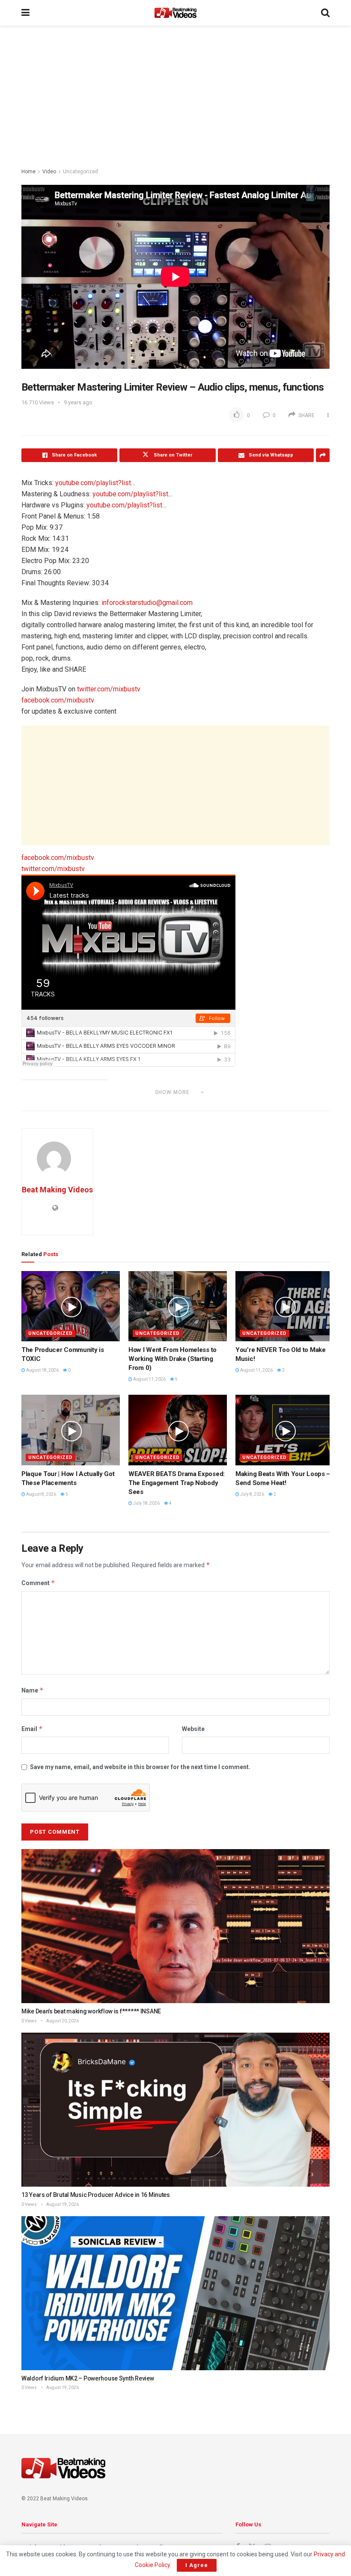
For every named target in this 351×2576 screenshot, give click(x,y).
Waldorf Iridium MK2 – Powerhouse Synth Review (88, 2378)
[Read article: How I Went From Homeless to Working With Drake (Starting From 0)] (178, 1306)
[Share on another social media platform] (323, 455)
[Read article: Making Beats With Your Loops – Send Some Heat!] (285, 1430)
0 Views (29, 2021)
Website (193, 1729)
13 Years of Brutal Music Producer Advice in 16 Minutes (96, 2195)
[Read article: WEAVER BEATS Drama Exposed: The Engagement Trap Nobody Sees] (178, 1430)
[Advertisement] (175, 98)
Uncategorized (80, 172)
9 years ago (78, 402)
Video (49, 172)
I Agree (197, 2565)
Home (28, 172)
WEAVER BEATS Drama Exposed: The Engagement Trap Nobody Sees (177, 1483)
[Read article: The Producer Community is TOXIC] (71, 1306)
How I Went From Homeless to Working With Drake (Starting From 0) (173, 1359)
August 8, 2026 (41, 1494)
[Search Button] (325, 13)
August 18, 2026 (42, 1370)
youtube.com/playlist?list (93, 483)
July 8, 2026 (252, 1494)
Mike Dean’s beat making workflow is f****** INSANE (91, 2011)
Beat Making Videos (57, 1190)
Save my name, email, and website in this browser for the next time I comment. (140, 1767)
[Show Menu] (25, 13)
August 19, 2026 (62, 2204)
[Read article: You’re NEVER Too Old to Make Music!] (285, 1306)
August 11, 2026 (149, 1379)
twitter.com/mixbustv (109, 689)
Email (32, 1729)
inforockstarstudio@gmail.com (147, 603)
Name (33, 1690)
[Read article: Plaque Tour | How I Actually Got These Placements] (71, 1430)
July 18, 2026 (146, 1503)
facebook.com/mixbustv (58, 700)
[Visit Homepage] (175, 13)
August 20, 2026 (62, 2021)
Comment (38, 1583)
